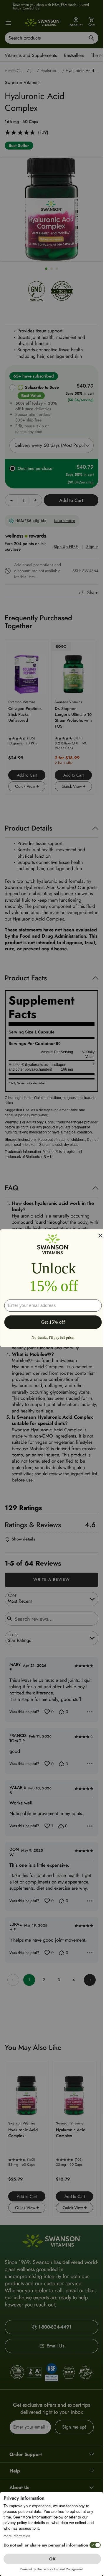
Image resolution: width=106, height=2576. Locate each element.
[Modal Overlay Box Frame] (53, 1288)
